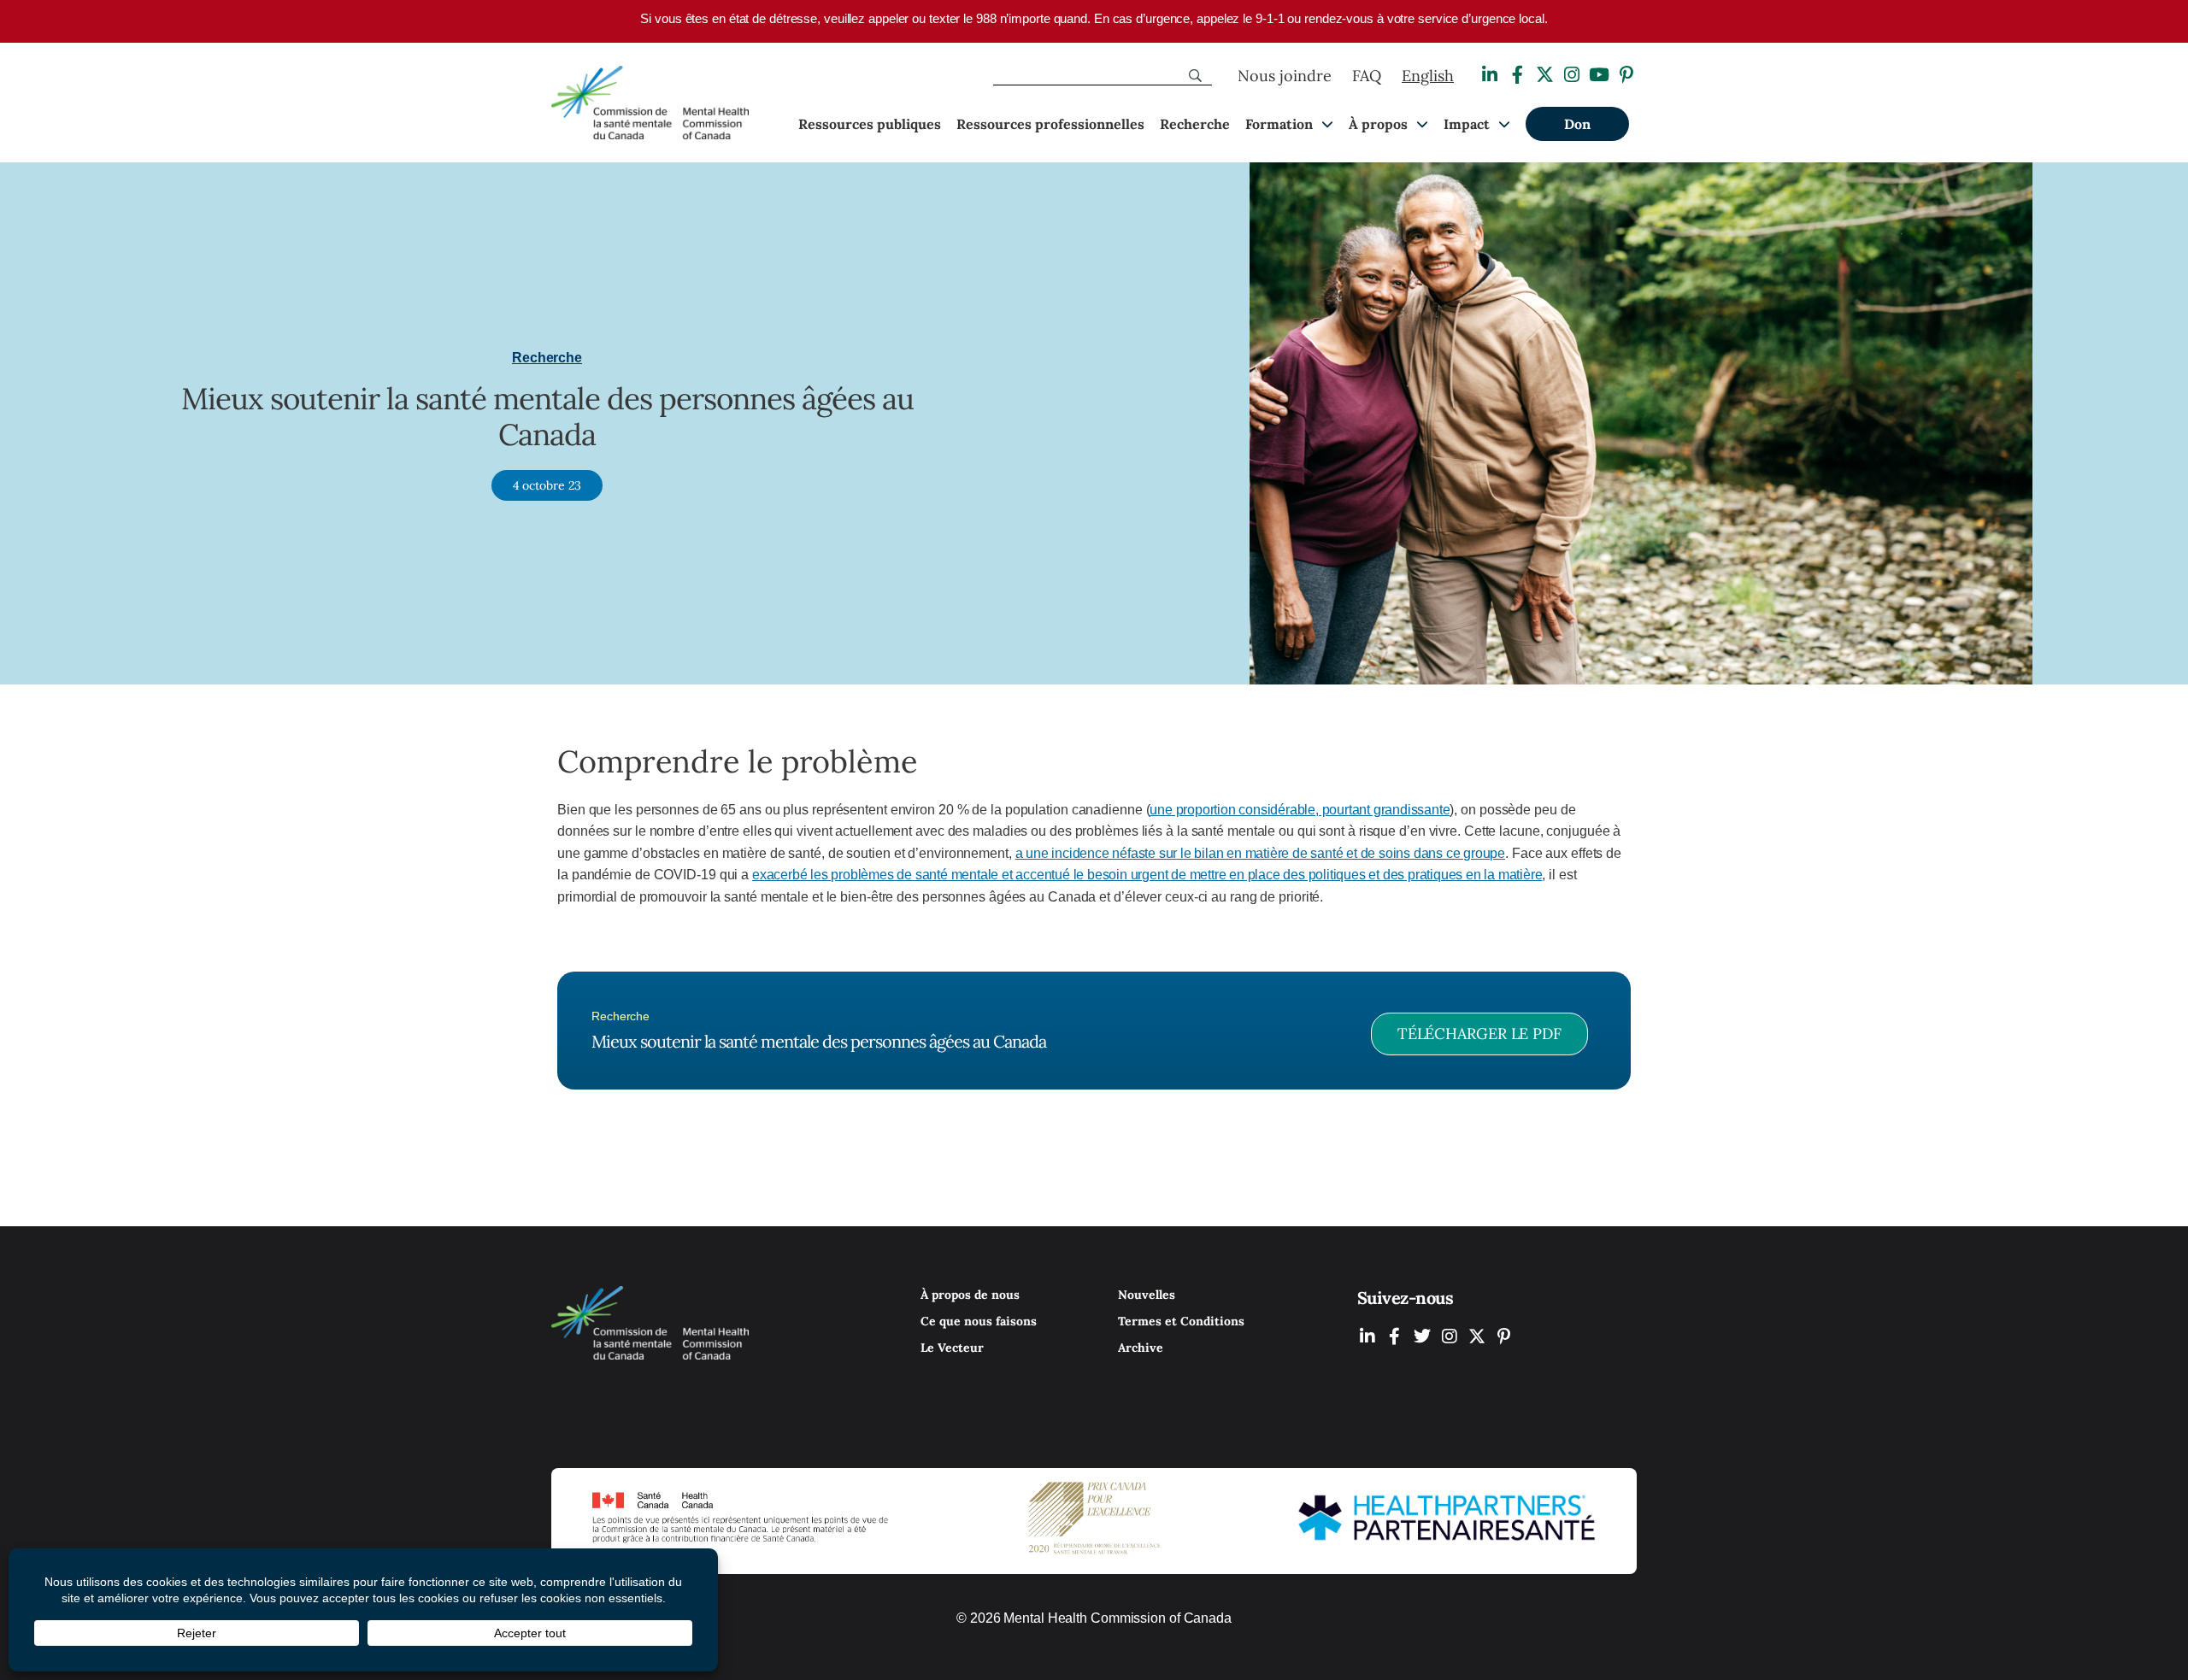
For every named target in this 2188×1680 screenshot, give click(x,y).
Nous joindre (1285, 76)
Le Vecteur (952, 1348)
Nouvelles (1147, 1295)
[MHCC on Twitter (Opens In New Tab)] (1422, 1336)
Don (1577, 124)
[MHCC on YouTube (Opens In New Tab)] (1477, 1336)
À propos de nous (970, 1295)
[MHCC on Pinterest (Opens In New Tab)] (1504, 1336)
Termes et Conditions (1181, 1321)
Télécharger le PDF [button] (1479, 1034)
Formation (1279, 124)
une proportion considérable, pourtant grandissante (1300, 810)
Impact (1467, 124)
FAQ (1367, 76)
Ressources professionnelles (1050, 124)
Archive (1141, 1348)
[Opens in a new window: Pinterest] (1626, 75)
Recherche (1195, 124)
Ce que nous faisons (979, 1321)
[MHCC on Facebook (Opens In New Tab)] (1395, 1336)
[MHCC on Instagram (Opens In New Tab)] (1450, 1336)
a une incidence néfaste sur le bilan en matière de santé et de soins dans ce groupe (1260, 853)
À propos (1378, 124)
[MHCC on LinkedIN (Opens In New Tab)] (1367, 1336)
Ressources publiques (870, 124)
